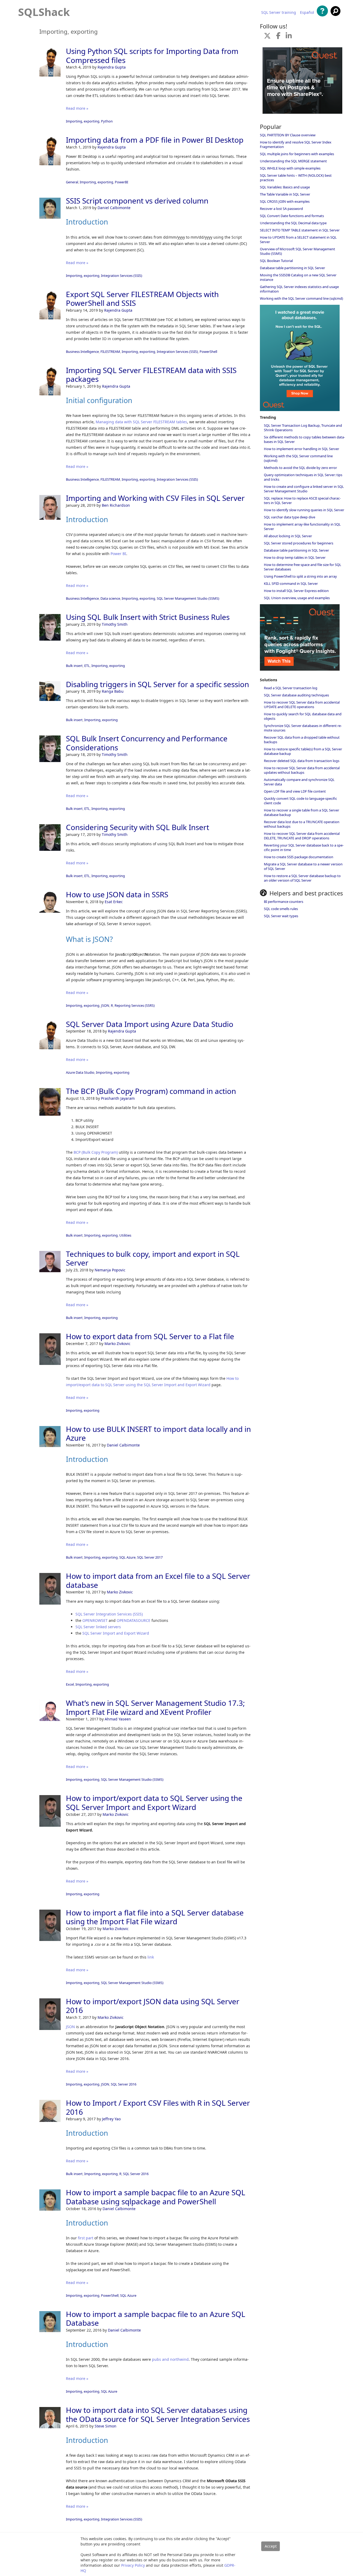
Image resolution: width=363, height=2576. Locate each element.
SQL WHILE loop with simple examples (290, 168)
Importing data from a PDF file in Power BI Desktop (155, 140)
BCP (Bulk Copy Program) (96, 1152)
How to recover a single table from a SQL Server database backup (301, 812)
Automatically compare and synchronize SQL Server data (299, 782)
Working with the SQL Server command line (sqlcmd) (301, 298)
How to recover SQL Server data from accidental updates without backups (302, 770)
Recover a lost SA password (281, 209)
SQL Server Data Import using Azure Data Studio (150, 1024)
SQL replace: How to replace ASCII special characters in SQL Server (302, 500)
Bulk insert (74, 666)
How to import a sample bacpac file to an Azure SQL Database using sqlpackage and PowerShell (156, 2197)
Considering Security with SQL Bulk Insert (138, 827)
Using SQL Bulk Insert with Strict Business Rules (148, 617)
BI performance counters (284, 902)
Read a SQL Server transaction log (291, 688)
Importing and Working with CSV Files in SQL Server (155, 498)
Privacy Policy (133, 2565)
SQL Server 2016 (124, 2084)
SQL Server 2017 (150, 1557)
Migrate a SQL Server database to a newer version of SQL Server (303, 866)
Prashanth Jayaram (118, 1098)
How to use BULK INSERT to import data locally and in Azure (158, 1433)
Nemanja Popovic (110, 1270)
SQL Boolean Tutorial (276, 261)
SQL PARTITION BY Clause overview (288, 135)
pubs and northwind (170, 2359)
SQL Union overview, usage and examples (297, 598)
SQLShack (44, 12)
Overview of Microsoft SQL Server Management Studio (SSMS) (297, 251)
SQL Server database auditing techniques (296, 695)
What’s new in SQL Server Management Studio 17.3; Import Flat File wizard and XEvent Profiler (155, 1707)
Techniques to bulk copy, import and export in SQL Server (153, 1258)
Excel (70, 1684)
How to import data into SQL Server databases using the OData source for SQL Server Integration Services (158, 2414)
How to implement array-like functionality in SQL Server (302, 526)
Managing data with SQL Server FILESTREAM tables (141, 422)
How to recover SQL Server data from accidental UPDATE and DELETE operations (302, 705)
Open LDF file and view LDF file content (295, 791)
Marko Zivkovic (117, 1344)
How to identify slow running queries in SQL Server (304, 510)
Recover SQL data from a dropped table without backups (302, 740)
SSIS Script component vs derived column (137, 201)
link (151, 1957)
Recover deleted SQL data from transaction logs (302, 761)
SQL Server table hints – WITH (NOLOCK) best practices (296, 178)
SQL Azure (127, 1557)
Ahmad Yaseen (118, 1719)
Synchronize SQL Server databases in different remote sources (303, 728)
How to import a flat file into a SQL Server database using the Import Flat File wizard (155, 1917)
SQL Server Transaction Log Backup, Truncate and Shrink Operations (303, 428)
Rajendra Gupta (112, 67)
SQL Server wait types (281, 916)
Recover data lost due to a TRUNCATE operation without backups (302, 824)
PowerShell (208, 352)
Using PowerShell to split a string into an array (300, 576)
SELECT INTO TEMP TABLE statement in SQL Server (300, 230)
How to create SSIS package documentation (299, 857)
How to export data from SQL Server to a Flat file (150, 1336)
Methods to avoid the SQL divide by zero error (300, 468)
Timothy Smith (115, 624)
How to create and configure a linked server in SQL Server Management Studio (304, 489)
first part (86, 2238)
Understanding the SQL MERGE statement (293, 161)
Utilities (125, 1235)
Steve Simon (105, 2426)
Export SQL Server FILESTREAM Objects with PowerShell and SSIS (142, 299)
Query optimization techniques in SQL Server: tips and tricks (303, 477)
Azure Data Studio (80, 1072)
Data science (110, 598)
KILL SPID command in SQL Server (291, 583)
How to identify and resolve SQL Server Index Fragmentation (296, 144)
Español (307, 12)
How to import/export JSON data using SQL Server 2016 (153, 2006)
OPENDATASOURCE (134, 1620)
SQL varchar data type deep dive (290, 517)
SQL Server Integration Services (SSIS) (109, 1614)
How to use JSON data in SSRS (117, 894)
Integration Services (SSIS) (122, 276)
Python (107, 121)
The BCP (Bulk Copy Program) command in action (151, 1091)
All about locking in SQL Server (288, 536)
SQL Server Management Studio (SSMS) (188, 598)
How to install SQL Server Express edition (296, 591)
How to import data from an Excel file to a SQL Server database (158, 1580)
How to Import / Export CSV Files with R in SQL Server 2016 (158, 2107)
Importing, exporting (83, 121)
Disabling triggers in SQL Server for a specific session (157, 684)
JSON (105, 1005)
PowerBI (121, 182)
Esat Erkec (114, 902)
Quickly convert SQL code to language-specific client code (300, 801)
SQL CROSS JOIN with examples (285, 201)
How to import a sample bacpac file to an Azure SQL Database (156, 2319)
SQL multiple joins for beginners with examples (297, 154)
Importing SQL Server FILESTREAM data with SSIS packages (151, 375)
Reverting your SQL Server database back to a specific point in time (304, 847)
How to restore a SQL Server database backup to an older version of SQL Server (302, 878)
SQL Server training (279, 12)
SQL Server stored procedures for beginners (299, 543)
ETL (87, 666)
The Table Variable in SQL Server (285, 194)
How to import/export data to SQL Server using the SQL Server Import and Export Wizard (154, 1803)
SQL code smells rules (281, 909)
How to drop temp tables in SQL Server (295, 557)
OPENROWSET (95, 1620)
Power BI (118, 554)
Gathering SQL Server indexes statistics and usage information (299, 289)
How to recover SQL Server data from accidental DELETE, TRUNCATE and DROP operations (302, 836)
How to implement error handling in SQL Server (301, 449)
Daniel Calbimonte (114, 208)
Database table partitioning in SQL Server (292, 268)
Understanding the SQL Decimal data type (293, 223)
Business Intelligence (82, 352)
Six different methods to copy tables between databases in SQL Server (304, 439)
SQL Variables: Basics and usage (285, 187)
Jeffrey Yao (111, 2119)
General (72, 182)
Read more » (77, 108)
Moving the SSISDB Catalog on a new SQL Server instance (298, 277)
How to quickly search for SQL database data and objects (303, 716)
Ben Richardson (116, 505)
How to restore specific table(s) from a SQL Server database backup (303, 751)
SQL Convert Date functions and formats (292, 216)
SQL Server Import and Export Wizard (116, 1633)
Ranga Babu (113, 691)
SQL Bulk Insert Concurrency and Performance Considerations (147, 743)
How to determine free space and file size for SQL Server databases (303, 567)
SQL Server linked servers (98, 1627)
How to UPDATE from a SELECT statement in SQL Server (298, 240)
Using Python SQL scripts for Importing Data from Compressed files (152, 56)
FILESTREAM (110, 352)
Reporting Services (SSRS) (135, 1005)
